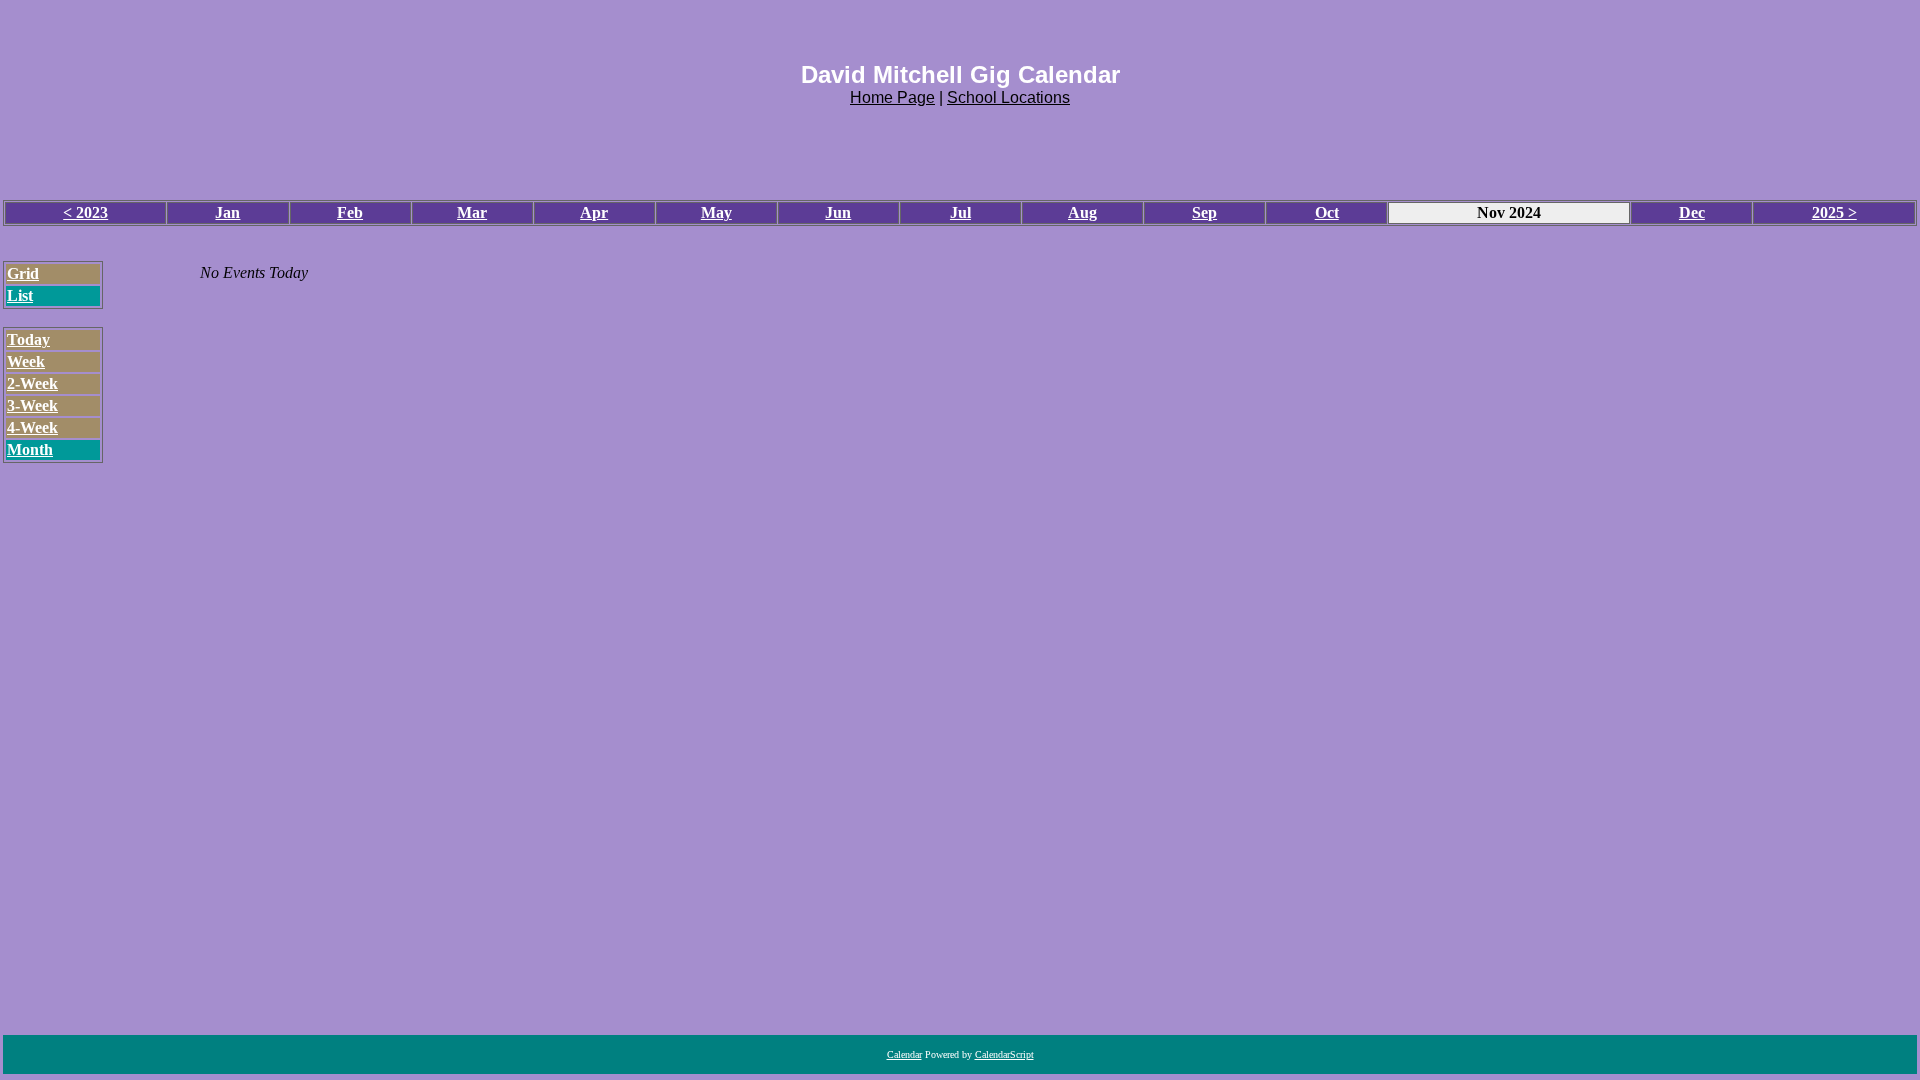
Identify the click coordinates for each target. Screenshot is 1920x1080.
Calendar (904, 1054)
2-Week (32, 383)
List (20, 295)
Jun (838, 212)
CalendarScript (1004, 1054)
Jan (227, 212)
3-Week (32, 405)
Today (28, 339)
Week (26, 361)
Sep (1204, 212)
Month (30, 449)
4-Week (32, 427)
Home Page (892, 97)
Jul (960, 212)
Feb (350, 212)
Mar (472, 212)
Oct (1327, 212)
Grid (23, 273)
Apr (594, 212)
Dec (1692, 212)
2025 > (1834, 212)
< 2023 (85, 212)
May (716, 212)
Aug (1082, 212)
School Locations (1008, 97)
